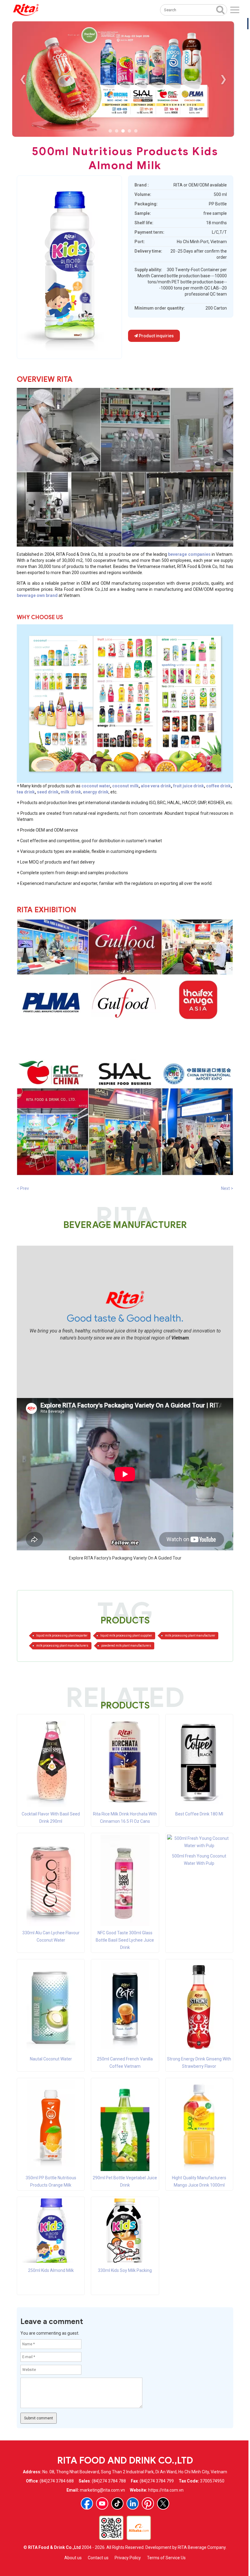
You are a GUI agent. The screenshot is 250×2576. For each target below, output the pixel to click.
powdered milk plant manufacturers (126, 1646)
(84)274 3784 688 (57, 2481)
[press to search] (220, 9)
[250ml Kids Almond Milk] (51, 2230)
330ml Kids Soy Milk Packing (125, 2270)
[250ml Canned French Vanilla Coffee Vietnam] (125, 2006)
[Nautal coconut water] (51, 2006)
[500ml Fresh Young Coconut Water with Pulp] (199, 1842)
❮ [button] (23, 79)
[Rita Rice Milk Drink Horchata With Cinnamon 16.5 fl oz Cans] (125, 1761)
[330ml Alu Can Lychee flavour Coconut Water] (51, 1880)
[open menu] (235, 10)
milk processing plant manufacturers (62, 1646)
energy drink (96, 792)
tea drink (26, 792)
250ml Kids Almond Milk (51, 2270)
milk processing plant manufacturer (190, 1636)
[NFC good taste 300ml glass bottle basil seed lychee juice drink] (125, 1880)
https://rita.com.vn (166, 2490)
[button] (110, 131)
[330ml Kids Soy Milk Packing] (125, 2230)
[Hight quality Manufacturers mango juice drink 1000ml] (199, 2125)
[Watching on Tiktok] (117, 2503)
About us (73, 2558)
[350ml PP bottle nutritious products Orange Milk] (51, 2125)
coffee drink (218, 786)
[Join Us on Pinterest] (148, 2503)
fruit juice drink (189, 786)
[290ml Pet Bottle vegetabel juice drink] (125, 2125)
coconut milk (125, 786)
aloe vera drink (156, 786)
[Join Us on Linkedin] (133, 2503)
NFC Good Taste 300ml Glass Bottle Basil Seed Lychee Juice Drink (125, 1940)
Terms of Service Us (166, 2558)
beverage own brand (37, 595)
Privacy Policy (128, 2558)
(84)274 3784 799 (157, 2481)
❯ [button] (223, 79)
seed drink (48, 792)
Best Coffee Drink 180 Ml (199, 1814)
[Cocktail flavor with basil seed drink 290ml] (51, 1761)
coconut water (96, 786)
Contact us (98, 2558)
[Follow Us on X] (163, 2503)
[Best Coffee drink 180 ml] (199, 1761)
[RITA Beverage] (26, 10)
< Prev (23, 1188)
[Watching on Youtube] (102, 2503)
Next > (227, 1188)
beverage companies (189, 554)
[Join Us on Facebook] (87, 2503)
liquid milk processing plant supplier (126, 1636)
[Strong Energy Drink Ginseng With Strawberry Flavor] (199, 2006)
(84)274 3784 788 (109, 2481)
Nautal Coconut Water (51, 2059)
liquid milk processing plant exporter (62, 1636)
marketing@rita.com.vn (102, 2490)
